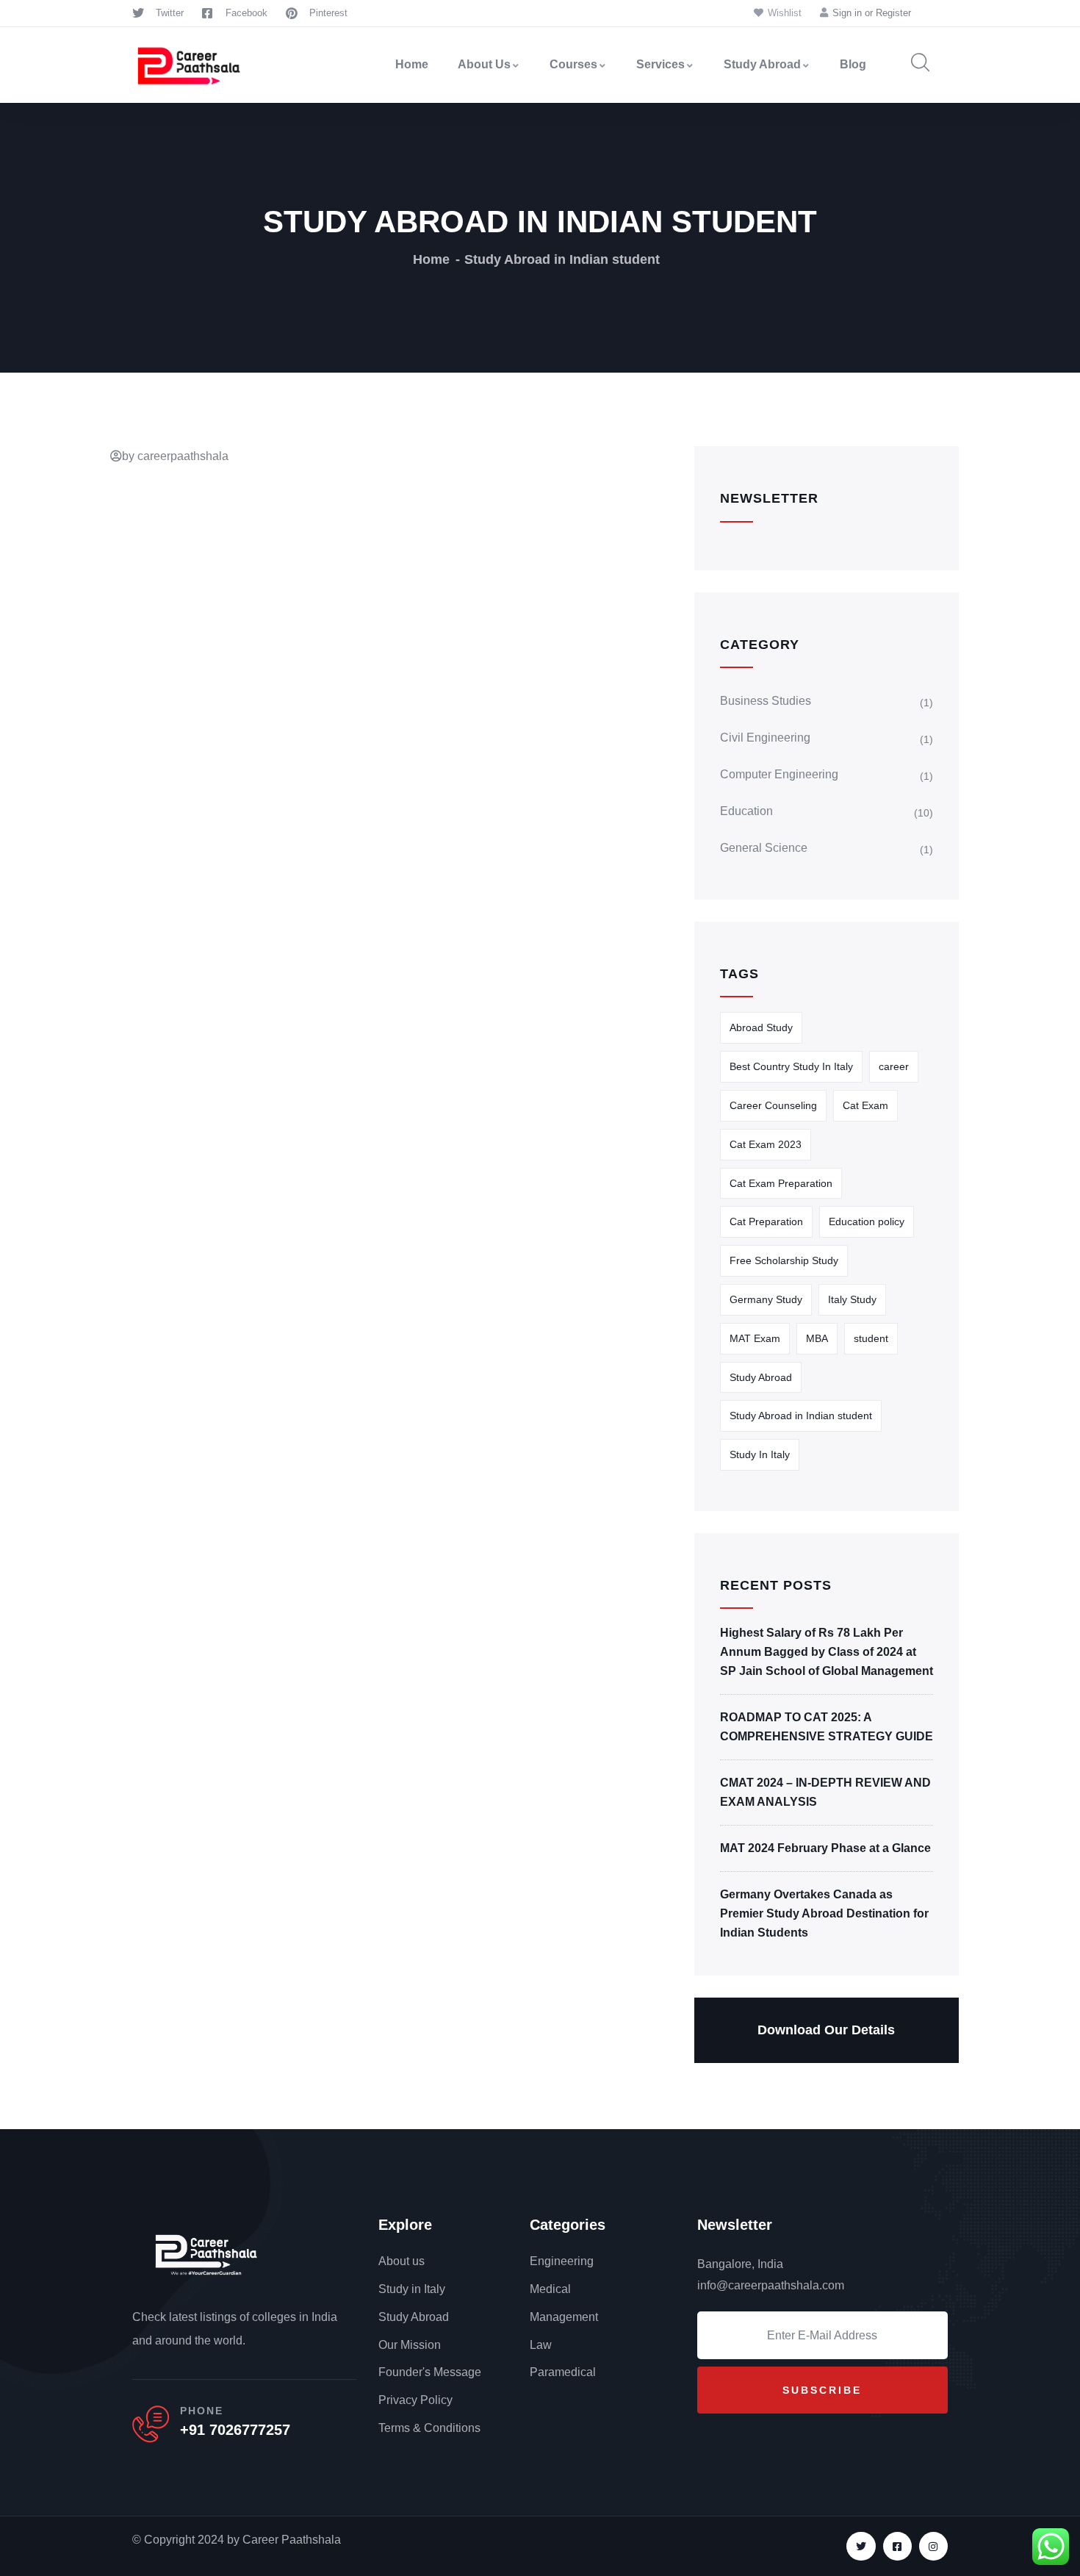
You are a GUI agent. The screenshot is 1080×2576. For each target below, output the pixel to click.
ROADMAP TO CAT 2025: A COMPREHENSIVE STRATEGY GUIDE (827, 1727)
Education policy (867, 1221)
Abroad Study (761, 1027)
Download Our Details (826, 2030)
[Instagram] (933, 2546)
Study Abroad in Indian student (801, 1416)
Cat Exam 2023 (766, 1144)
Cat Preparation (766, 1221)
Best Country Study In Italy (791, 1066)
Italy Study (852, 1299)
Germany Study (766, 1299)
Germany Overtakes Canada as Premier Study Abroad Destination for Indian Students (824, 1913)
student (871, 1338)
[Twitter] (861, 2546)
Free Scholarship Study (784, 1260)
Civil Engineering (765, 738)
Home (412, 64)
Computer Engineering (779, 774)
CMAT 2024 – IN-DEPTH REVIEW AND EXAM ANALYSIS (825, 1792)
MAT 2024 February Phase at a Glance (825, 1848)
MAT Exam (755, 1338)
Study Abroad (762, 64)
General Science (764, 848)
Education (746, 811)
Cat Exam (865, 1105)
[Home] (189, 65)
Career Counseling (773, 1105)
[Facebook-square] (897, 2546)
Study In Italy (760, 1454)
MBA (817, 1338)
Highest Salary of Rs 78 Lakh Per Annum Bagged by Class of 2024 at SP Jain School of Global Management (827, 1652)
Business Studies (766, 701)
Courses (573, 64)
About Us (484, 64)
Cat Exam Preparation (781, 1183)
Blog (853, 64)
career (894, 1066)
